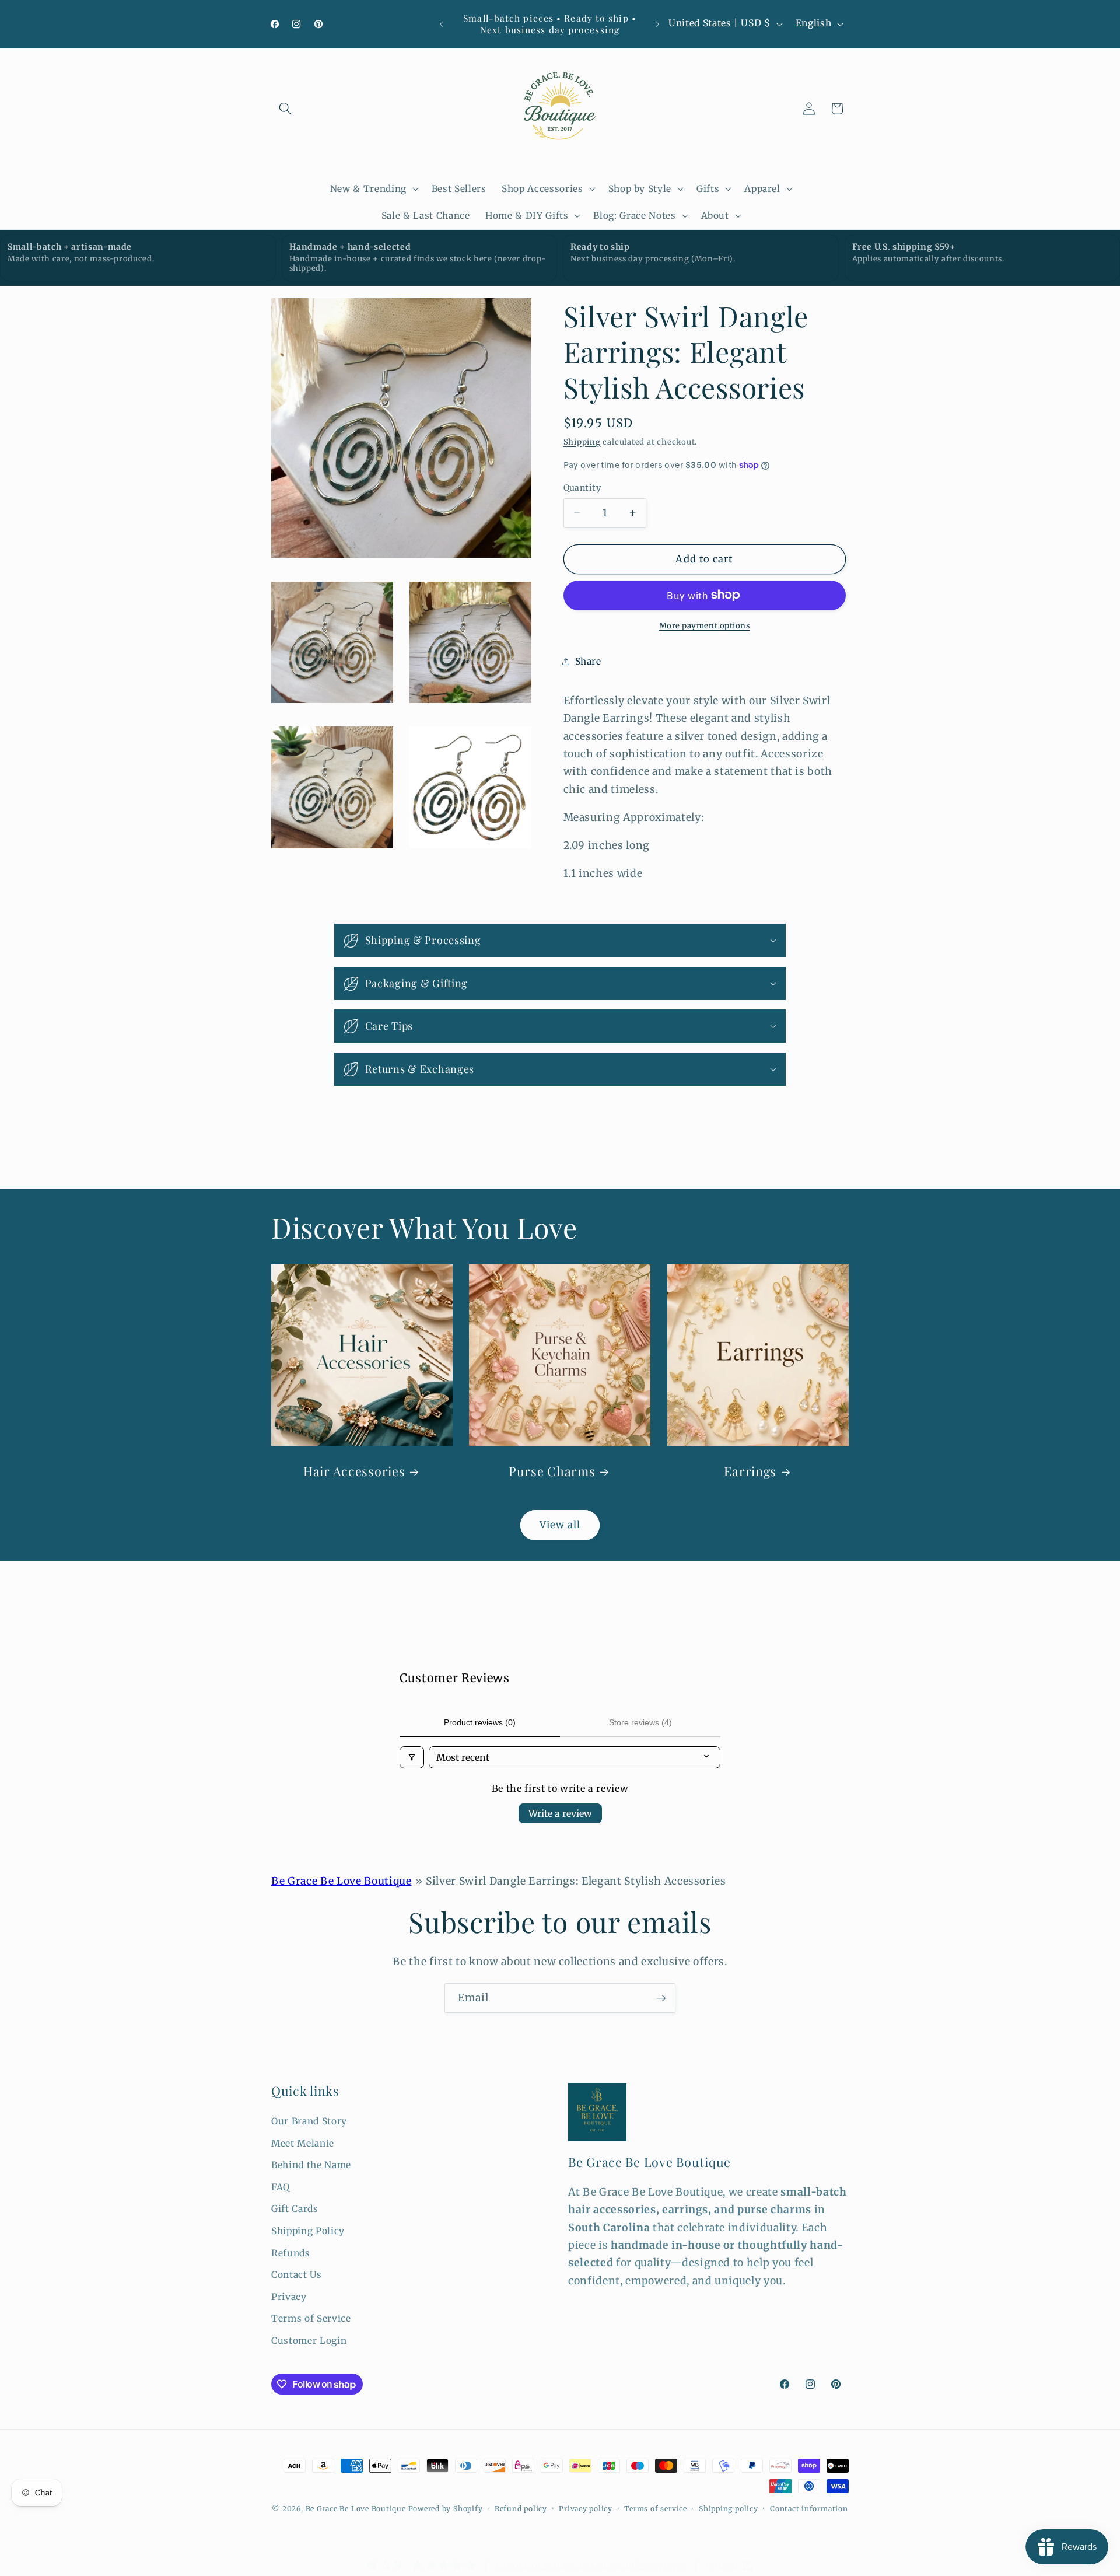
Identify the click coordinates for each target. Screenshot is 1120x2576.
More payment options (705, 626)
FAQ (281, 2187)
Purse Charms (552, 1471)
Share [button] (588, 661)
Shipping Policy (308, 2231)
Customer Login (309, 2341)
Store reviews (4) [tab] (640, 1722)
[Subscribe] (661, 1998)
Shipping (582, 441)
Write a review (560, 1813)
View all (560, 1525)
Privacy (289, 2297)
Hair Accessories (354, 1471)
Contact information (809, 2509)
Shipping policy (729, 2509)
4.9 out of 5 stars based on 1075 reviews (590, 2565)
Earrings (750, 1471)
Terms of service (655, 2509)
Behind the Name (311, 2165)
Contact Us (297, 2275)
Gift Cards (295, 2209)
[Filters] (412, 1757)
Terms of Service (311, 2319)
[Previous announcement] (442, 24)
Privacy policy (586, 2509)
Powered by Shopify (446, 2509)
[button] (285, 109)
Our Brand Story (309, 2121)
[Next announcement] (657, 24)
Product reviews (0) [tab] (480, 1722)
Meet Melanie (303, 2143)
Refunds (291, 2253)
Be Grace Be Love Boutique (342, 1881)
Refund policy (521, 2509)
